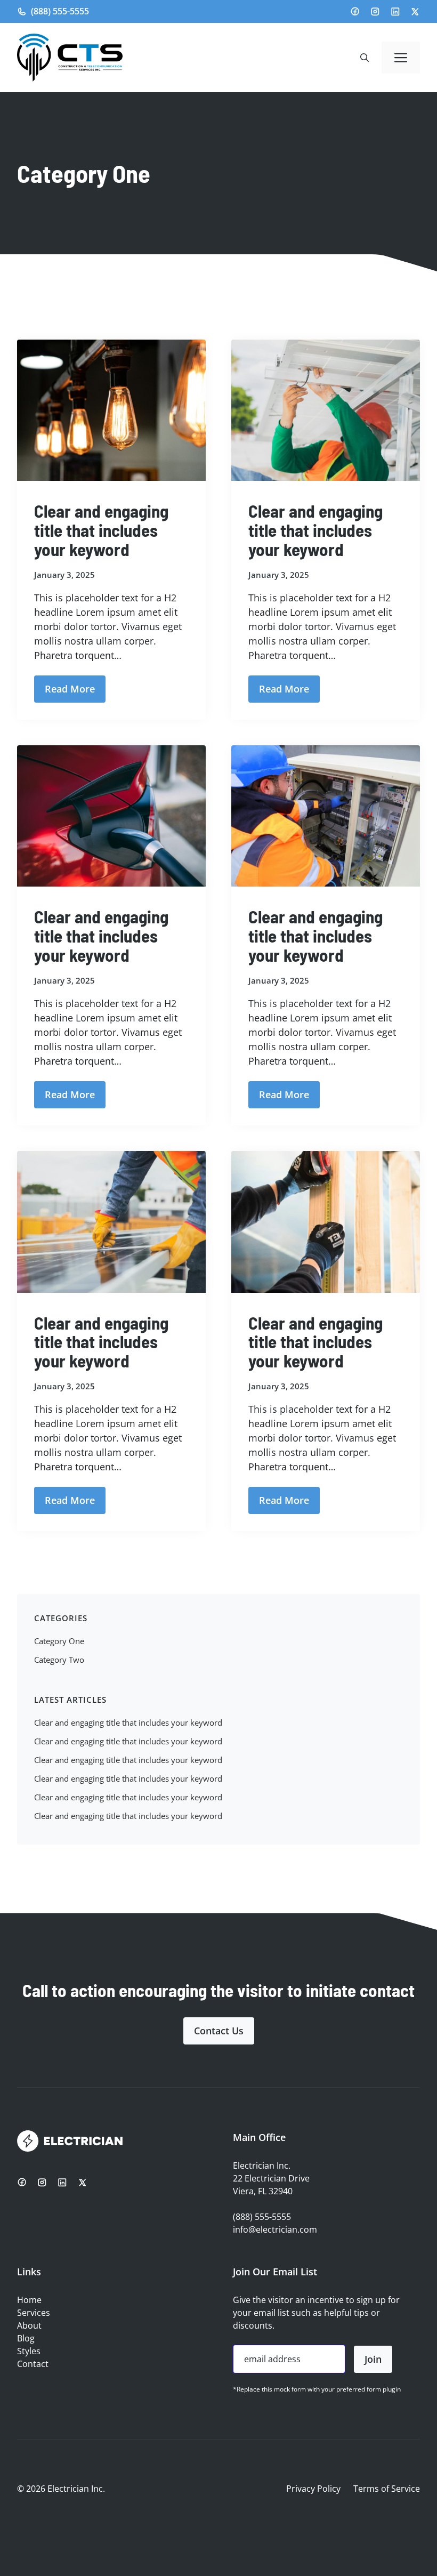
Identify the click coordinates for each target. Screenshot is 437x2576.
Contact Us (219, 2031)
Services (34, 2313)
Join (373, 2359)
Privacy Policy (313, 2489)
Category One (59, 1641)
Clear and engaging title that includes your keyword (101, 530)
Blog (26, 2338)
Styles (29, 2351)
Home (29, 2300)
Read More (70, 689)
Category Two (59, 1660)
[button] (365, 58)
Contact (33, 2364)
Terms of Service (387, 2489)
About (29, 2325)
